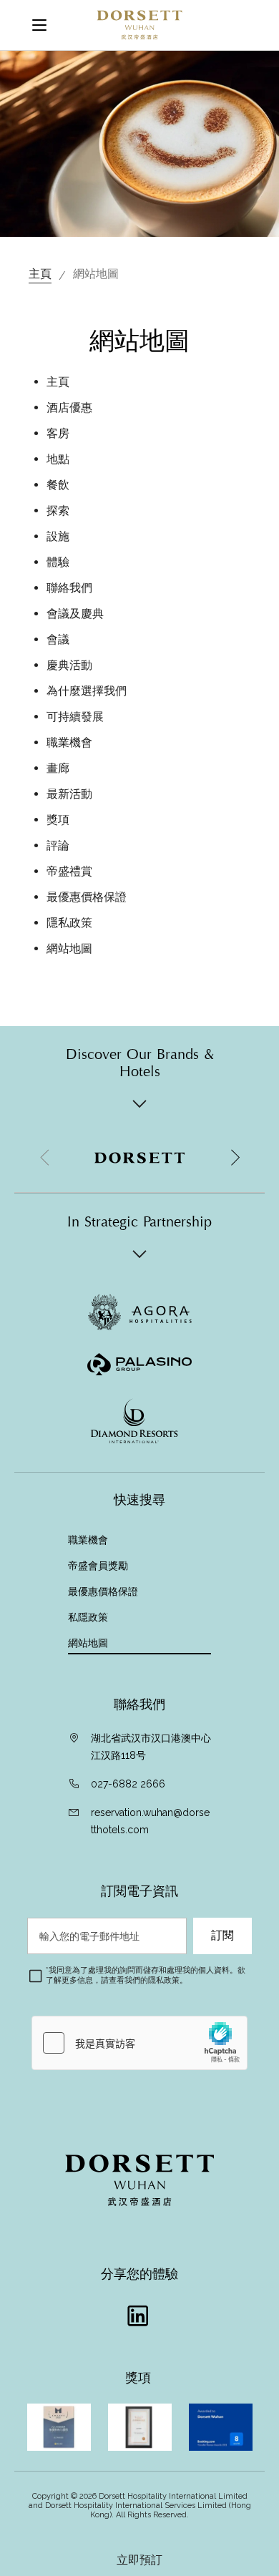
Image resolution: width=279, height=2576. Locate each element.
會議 (58, 639)
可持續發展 (75, 717)
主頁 (40, 274)
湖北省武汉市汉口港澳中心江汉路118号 (151, 1747)
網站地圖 (69, 948)
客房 (58, 433)
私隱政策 (89, 1617)
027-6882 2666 (128, 1784)
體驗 (58, 562)
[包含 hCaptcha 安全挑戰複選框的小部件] (139, 2043)
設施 (58, 536)
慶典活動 (69, 665)
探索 (58, 511)
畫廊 (58, 768)
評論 (58, 845)
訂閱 (222, 1936)
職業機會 (69, 742)
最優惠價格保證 (87, 897)
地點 (58, 459)
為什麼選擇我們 (87, 691)
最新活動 (69, 794)
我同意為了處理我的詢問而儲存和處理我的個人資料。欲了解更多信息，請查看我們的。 (146, 1975)
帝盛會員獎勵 (98, 1566)
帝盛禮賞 (69, 871)
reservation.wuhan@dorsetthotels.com (150, 1821)
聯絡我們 (69, 588)
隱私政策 (69, 923)
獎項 (58, 820)
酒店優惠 (69, 408)
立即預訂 (139, 2560)
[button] (235, 1158)
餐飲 (58, 485)
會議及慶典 (75, 614)
